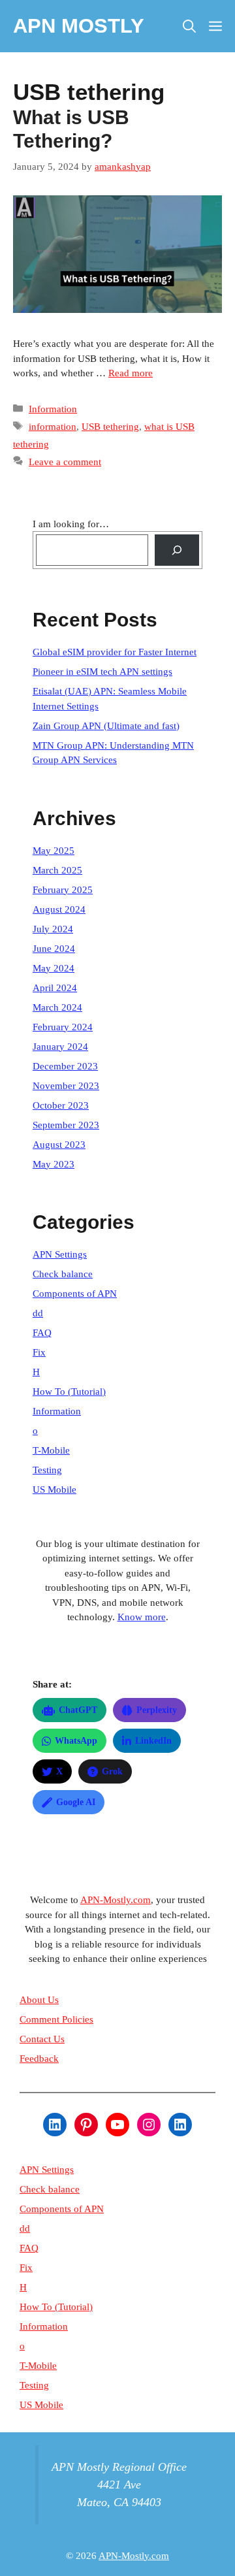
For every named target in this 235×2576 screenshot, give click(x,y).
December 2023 (65, 1066)
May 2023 (54, 1164)
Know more (142, 1617)
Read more (131, 373)
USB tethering (110, 427)
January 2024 (60, 1047)
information (53, 427)
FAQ (42, 1333)
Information (53, 409)
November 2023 (66, 1086)
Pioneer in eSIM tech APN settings (102, 672)
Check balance (63, 1274)
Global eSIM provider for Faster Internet (115, 652)
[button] (189, 26)
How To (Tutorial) (69, 1392)
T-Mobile (51, 1450)
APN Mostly (79, 26)
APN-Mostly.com (116, 1900)
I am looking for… (71, 524)
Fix (39, 1352)
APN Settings (60, 1254)
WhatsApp (76, 1741)
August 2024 (59, 909)
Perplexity (157, 1710)
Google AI (76, 1802)
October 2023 (61, 1105)
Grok (112, 1771)
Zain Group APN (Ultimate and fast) (106, 726)
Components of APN (75, 1294)
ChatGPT (78, 1710)
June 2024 (54, 949)
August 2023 (59, 1145)
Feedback (39, 2059)
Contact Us (42, 2039)
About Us (39, 2000)
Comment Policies (56, 2019)
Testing (47, 1470)
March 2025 (57, 870)
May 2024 (54, 968)
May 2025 (54, 851)
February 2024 (63, 1027)
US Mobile (55, 1490)
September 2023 (66, 1125)
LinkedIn (153, 1741)
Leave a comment (65, 462)
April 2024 (55, 988)
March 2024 (57, 1007)
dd (38, 1313)
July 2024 (53, 929)
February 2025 (63, 890)
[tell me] (177, 550)
